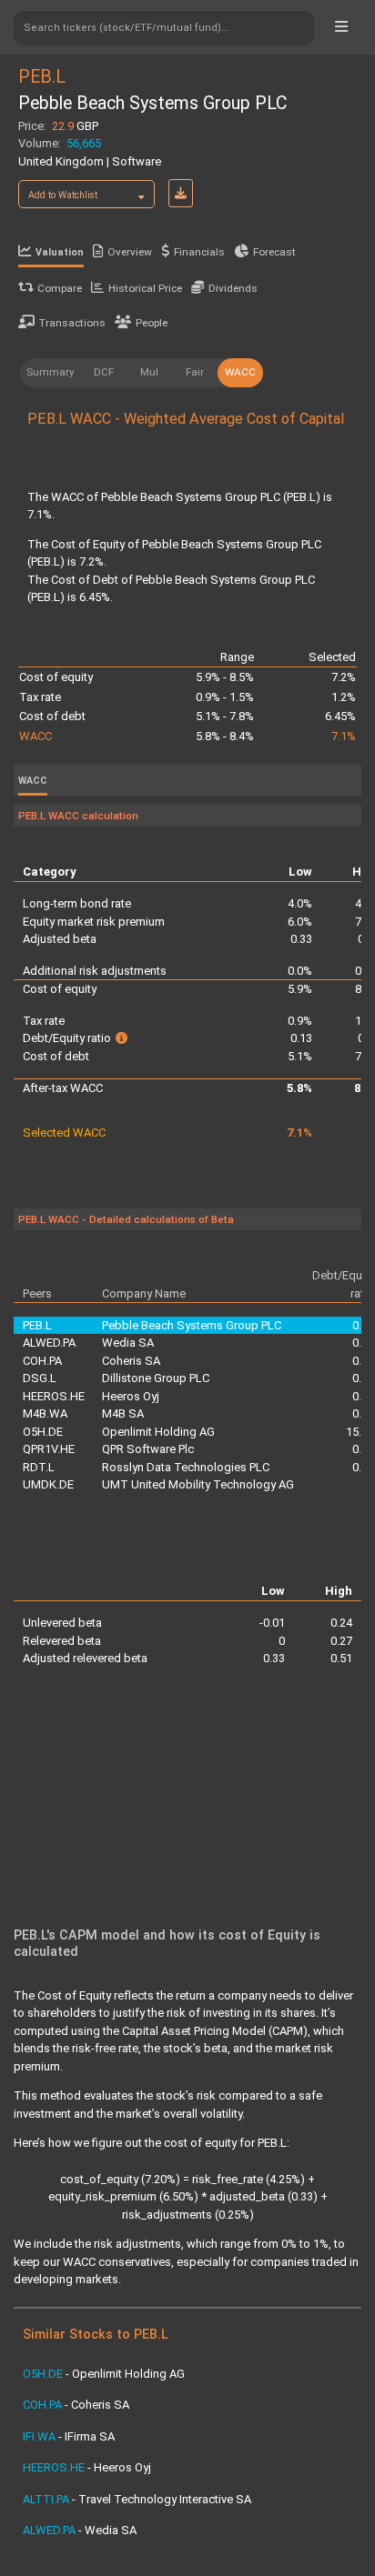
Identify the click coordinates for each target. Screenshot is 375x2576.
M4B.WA (45, 1413)
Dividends (233, 288)
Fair (195, 372)
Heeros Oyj (131, 1396)
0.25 (363, 1467)
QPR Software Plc (148, 1449)
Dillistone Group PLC (156, 1378)
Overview (130, 252)
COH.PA (42, 1361)
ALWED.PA (49, 1343)
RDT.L (39, 1467)
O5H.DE (43, 1432)
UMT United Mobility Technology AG (198, 1484)
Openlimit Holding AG (158, 1432)
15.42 (360, 1432)
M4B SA (123, 1413)
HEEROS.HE (54, 1396)
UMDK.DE (48, 1484)
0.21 (363, 1343)
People (152, 323)
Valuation (60, 252)
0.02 (363, 1396)
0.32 (363, 1378)
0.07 (363, 1361)
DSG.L (40, 1378)
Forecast (274, 252)
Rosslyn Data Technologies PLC (186, 1467)
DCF (104, 372)
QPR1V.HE (49, 1449)
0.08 (363, 1449)
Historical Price (145, 288)
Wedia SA (128, 1343)
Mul (149, 372)
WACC (240, 372)
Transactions (72, 323)
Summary (51, 372)
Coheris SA (131, 1361)
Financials (199, 252)
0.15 (363, 1413)
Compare (60, 288)
